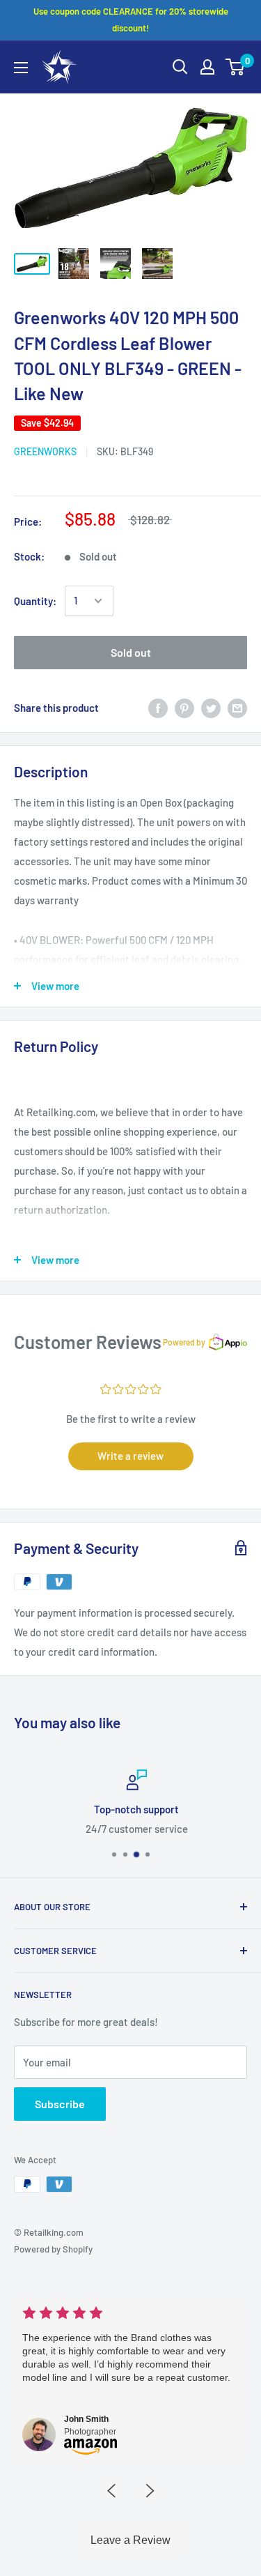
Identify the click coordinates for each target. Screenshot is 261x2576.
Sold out (131, 652)
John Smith (86, 2419)
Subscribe (60, 2104)
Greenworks (45, 451)
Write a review (130, 1456)
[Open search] (180, 67)
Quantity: (35, 601)
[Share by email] (237, 708)
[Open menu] (21, 68)
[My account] (207, 67)
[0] (236, 67)
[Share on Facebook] (158, 708)
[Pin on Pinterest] (184, 708)
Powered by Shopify (53, 2249)
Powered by (184, 1342)
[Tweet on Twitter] (211, 708)
